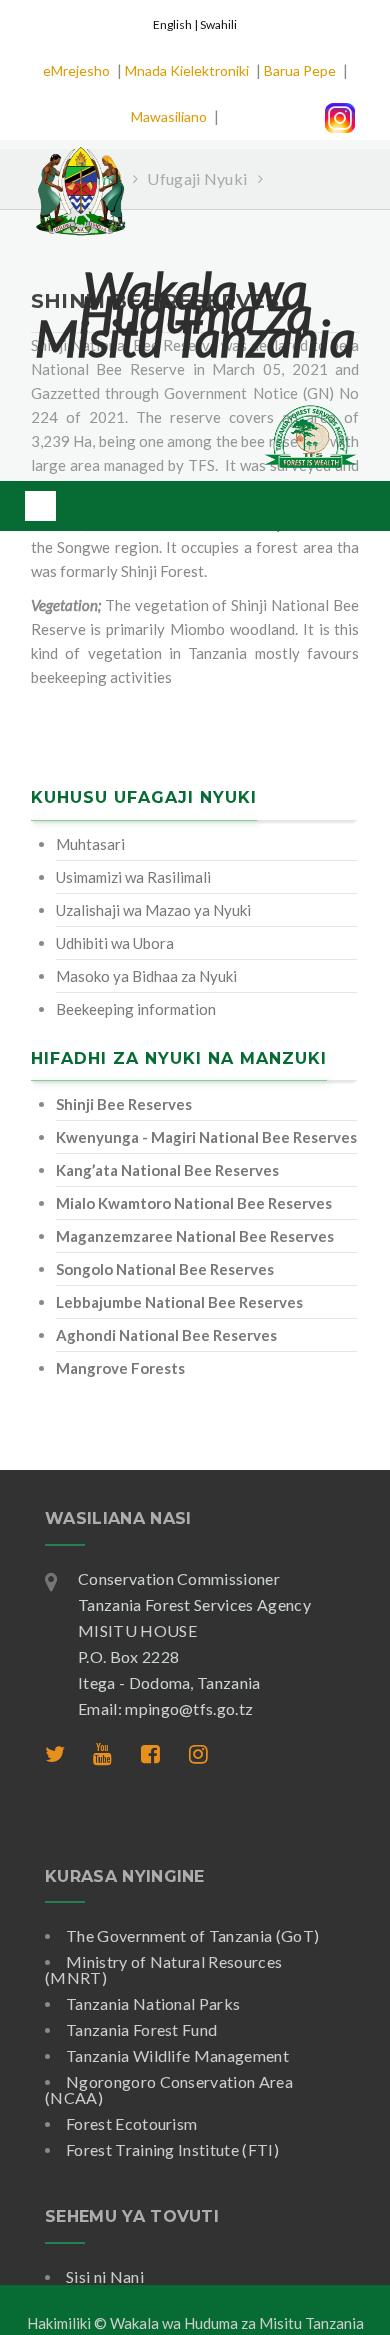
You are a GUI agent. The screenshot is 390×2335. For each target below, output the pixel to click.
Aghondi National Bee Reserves (166, 1335)
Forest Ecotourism (131, 2123)
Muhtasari (90, 844)
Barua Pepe (300, 70)
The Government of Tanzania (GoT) (192, 1935)
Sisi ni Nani (105, 2276)
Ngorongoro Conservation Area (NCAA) (169, 2089)
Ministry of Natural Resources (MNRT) (163, 1969)
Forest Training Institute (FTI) (172, 2149)
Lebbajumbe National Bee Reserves (179, 1302)
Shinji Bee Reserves (124, 1104)
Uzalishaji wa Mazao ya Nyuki (153, 910)
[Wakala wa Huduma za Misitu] (80, 179)
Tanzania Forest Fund (141, 2029)
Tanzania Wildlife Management (177, 2055)
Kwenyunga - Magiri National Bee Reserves (206, 1137)
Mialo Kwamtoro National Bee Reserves (194, 1203)
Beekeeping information (136, 1009)
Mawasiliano (169, 116)
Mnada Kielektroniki (187, 70)
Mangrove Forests (120, 1368)
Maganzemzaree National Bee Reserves (195, 1236)
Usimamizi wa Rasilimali (133, 877)
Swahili (218, 24)
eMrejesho (76, 70)
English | (176, 24)
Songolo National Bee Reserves (165, 1269)
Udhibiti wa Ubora (115, 943)
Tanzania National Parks (153, 2003)
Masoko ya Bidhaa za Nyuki (146, 976)
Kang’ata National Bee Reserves (167, 1170)
